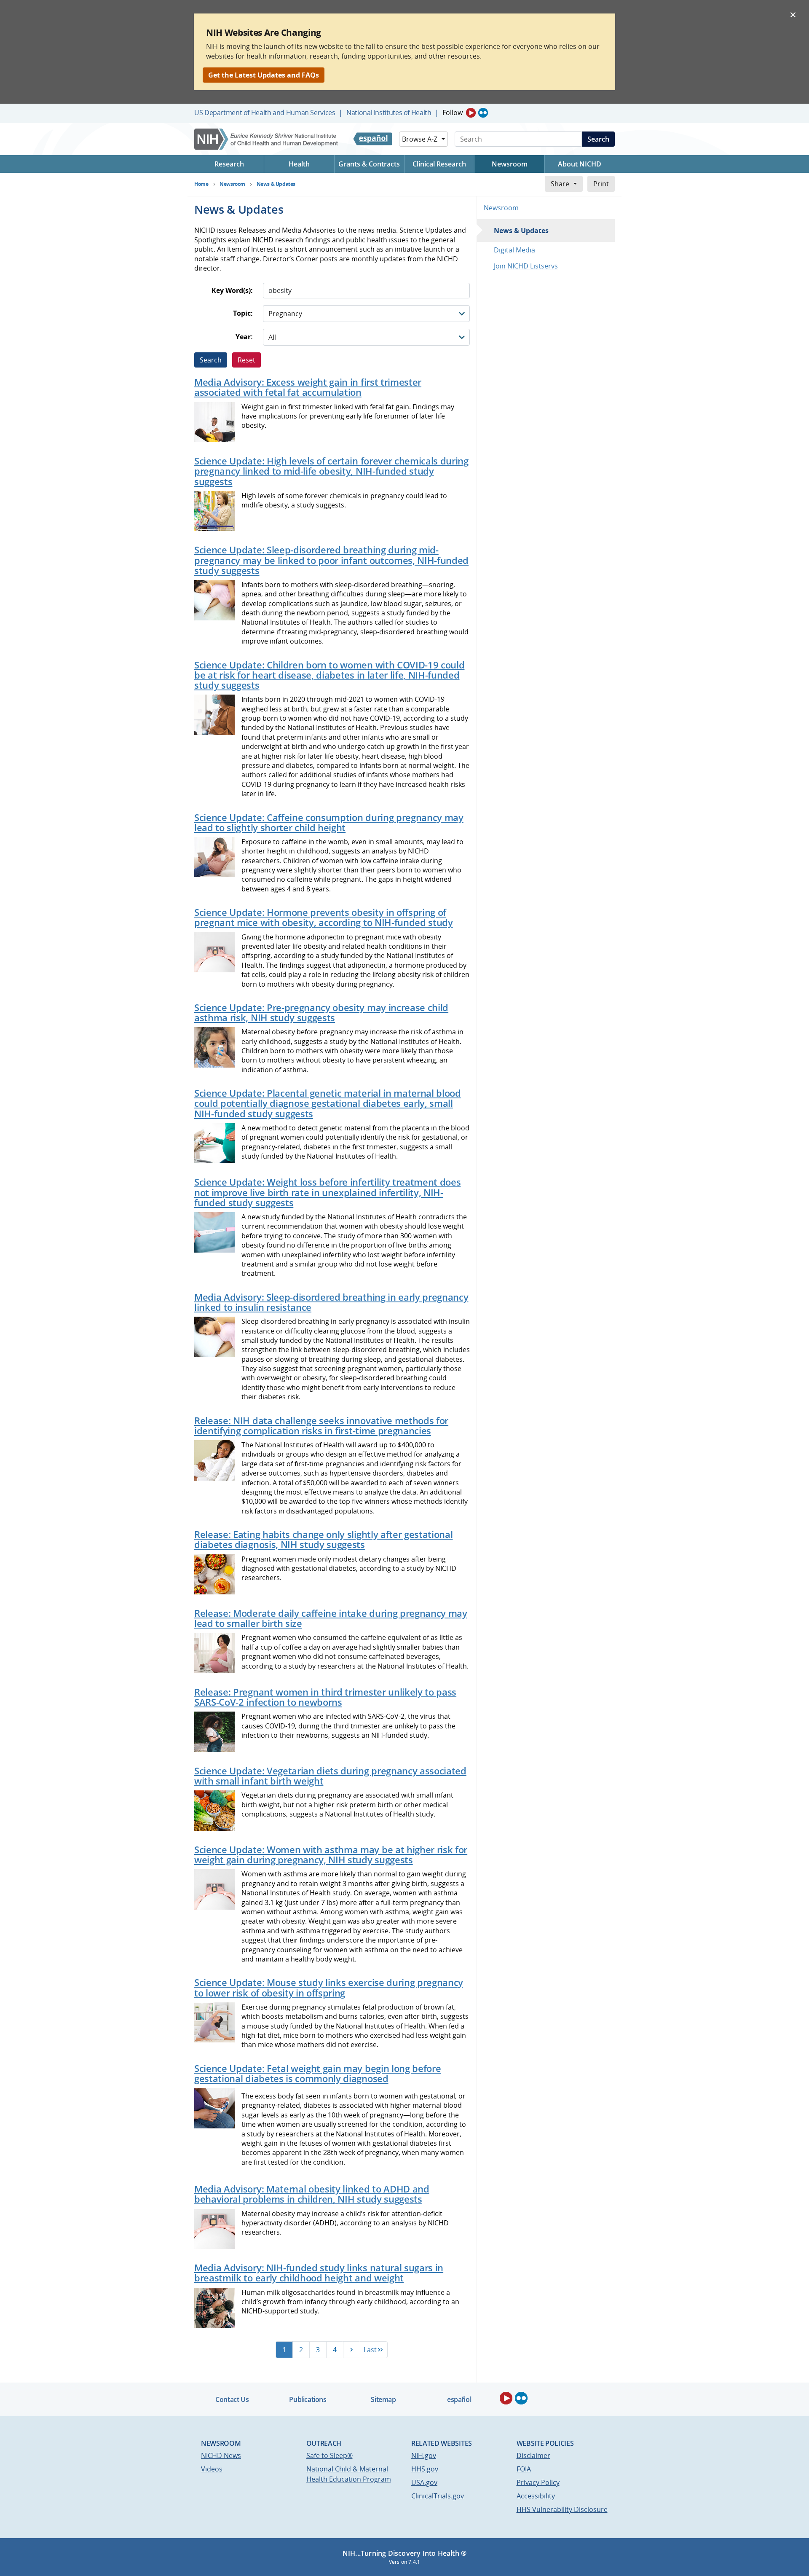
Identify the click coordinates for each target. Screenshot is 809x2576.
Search (598, 139)
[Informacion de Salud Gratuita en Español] (373, 139)
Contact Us (232, 2399)
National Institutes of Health (389, 113)
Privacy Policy (538, 2482)
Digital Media (514, 250)
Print (601, 184)
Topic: (243, 313)
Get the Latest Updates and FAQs (264, 75)
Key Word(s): (232, 291)
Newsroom (501, 208)
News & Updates (521, 231)
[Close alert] (793, 14)
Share (560, 184)
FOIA (524, 2469)
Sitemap (383, 2399)
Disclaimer (533, 2455)
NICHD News (221, 2455)
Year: (244, 337)
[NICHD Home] (267, 139)
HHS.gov (425, 2469)
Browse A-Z (420, 139)
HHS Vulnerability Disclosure (562, 2509)
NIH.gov (424, 2455)
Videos (212, 2469)
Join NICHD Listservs (526, 266)
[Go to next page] (351, 2350)
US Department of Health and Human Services (265, 113)
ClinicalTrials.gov (438, 2496)
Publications (308, 2399)
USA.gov (424, 2482)
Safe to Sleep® (329, 2455)
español (459, 2399)
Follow (453, 113)
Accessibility (536, 2496)
